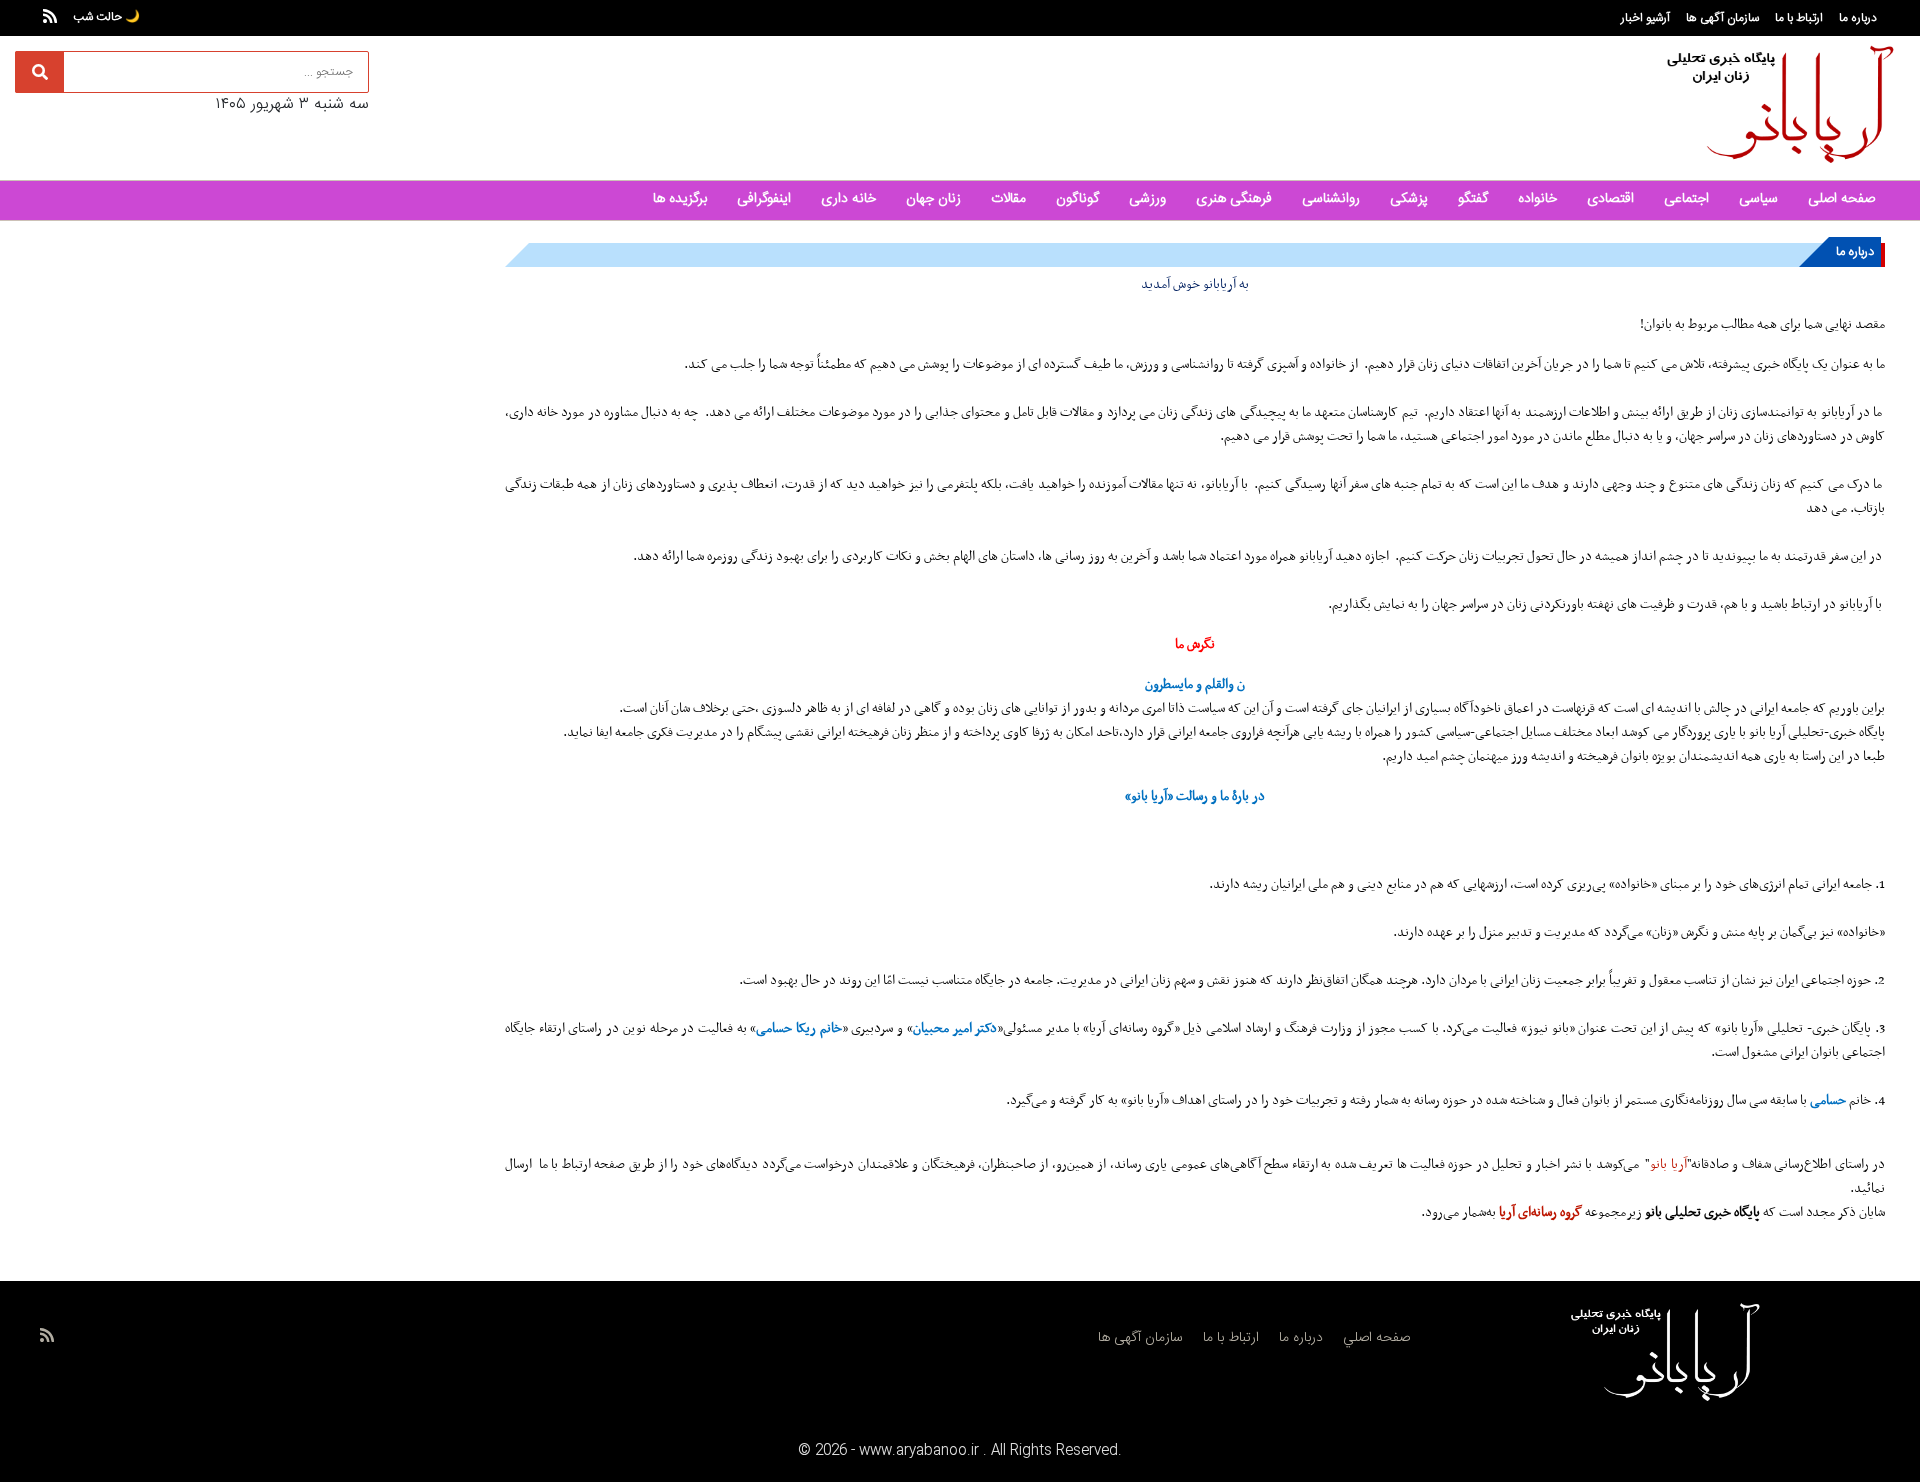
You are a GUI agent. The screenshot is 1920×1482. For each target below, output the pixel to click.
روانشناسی (1331, 199)
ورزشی (1147, 199)
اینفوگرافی (764, 199)
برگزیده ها (680, 199)
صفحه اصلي (1376, 1338)
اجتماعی (1686, 199)
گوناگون (1077, 199)
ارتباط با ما (1799, 18)
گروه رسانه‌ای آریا (1540, 1212)
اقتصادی (1610, 199)
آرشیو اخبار (1645, 18)
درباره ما (1858, 18)
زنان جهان (933, 199)
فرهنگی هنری (1234, 199)
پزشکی (1409, 199)
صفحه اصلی (1841, 199)
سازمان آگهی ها (1722, 18)
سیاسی (1758, 199)
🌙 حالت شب (106, 17)
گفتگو (1473, 199)
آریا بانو (1668, 1164)
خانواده (1537, 199)
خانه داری (848, 199)
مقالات (1008, 199)
